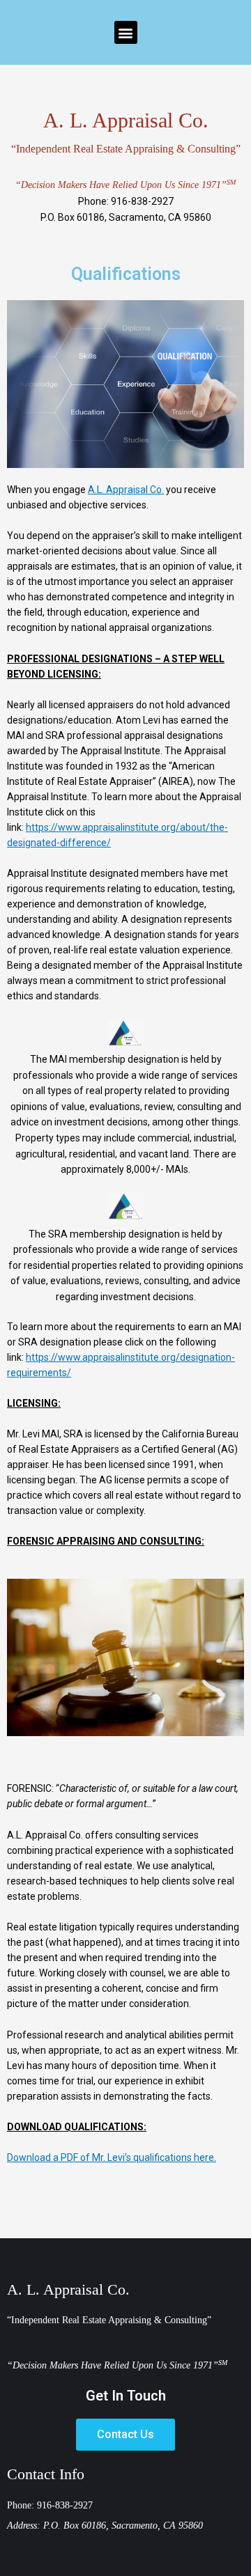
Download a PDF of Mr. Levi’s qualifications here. (112, 2157)
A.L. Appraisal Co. (126, 490)
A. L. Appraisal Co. (68, 2289)
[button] (126, 32)
